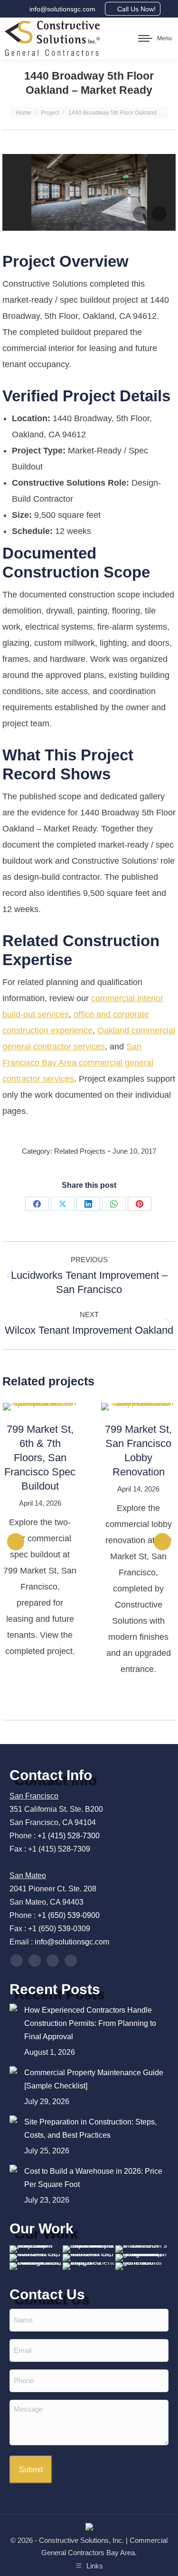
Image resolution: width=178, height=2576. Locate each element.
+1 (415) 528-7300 (69, 1836)
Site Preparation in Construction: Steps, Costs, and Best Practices (90, 2129)
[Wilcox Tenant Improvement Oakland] (89, 2267)
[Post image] (13, 2007)
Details (53, 1407)
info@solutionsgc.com (62, 9)
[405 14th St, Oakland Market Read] (36, 2258)
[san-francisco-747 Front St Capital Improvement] (36, 2267)
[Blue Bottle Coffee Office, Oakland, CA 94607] (142, 2258)
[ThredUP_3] (36, 2250)
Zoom (27, 1407)
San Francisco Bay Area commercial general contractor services (78, 1063)
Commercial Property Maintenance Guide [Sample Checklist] (94, 2079)
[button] (16, 1542)
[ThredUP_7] (89, 2250)
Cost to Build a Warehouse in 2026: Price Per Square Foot (93, 2178)
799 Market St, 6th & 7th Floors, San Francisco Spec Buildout (40, 1458)
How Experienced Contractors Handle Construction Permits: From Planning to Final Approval (90, 2023)
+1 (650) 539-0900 (69, 1915)
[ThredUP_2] (142, 2250)
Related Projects (80, 1151)
